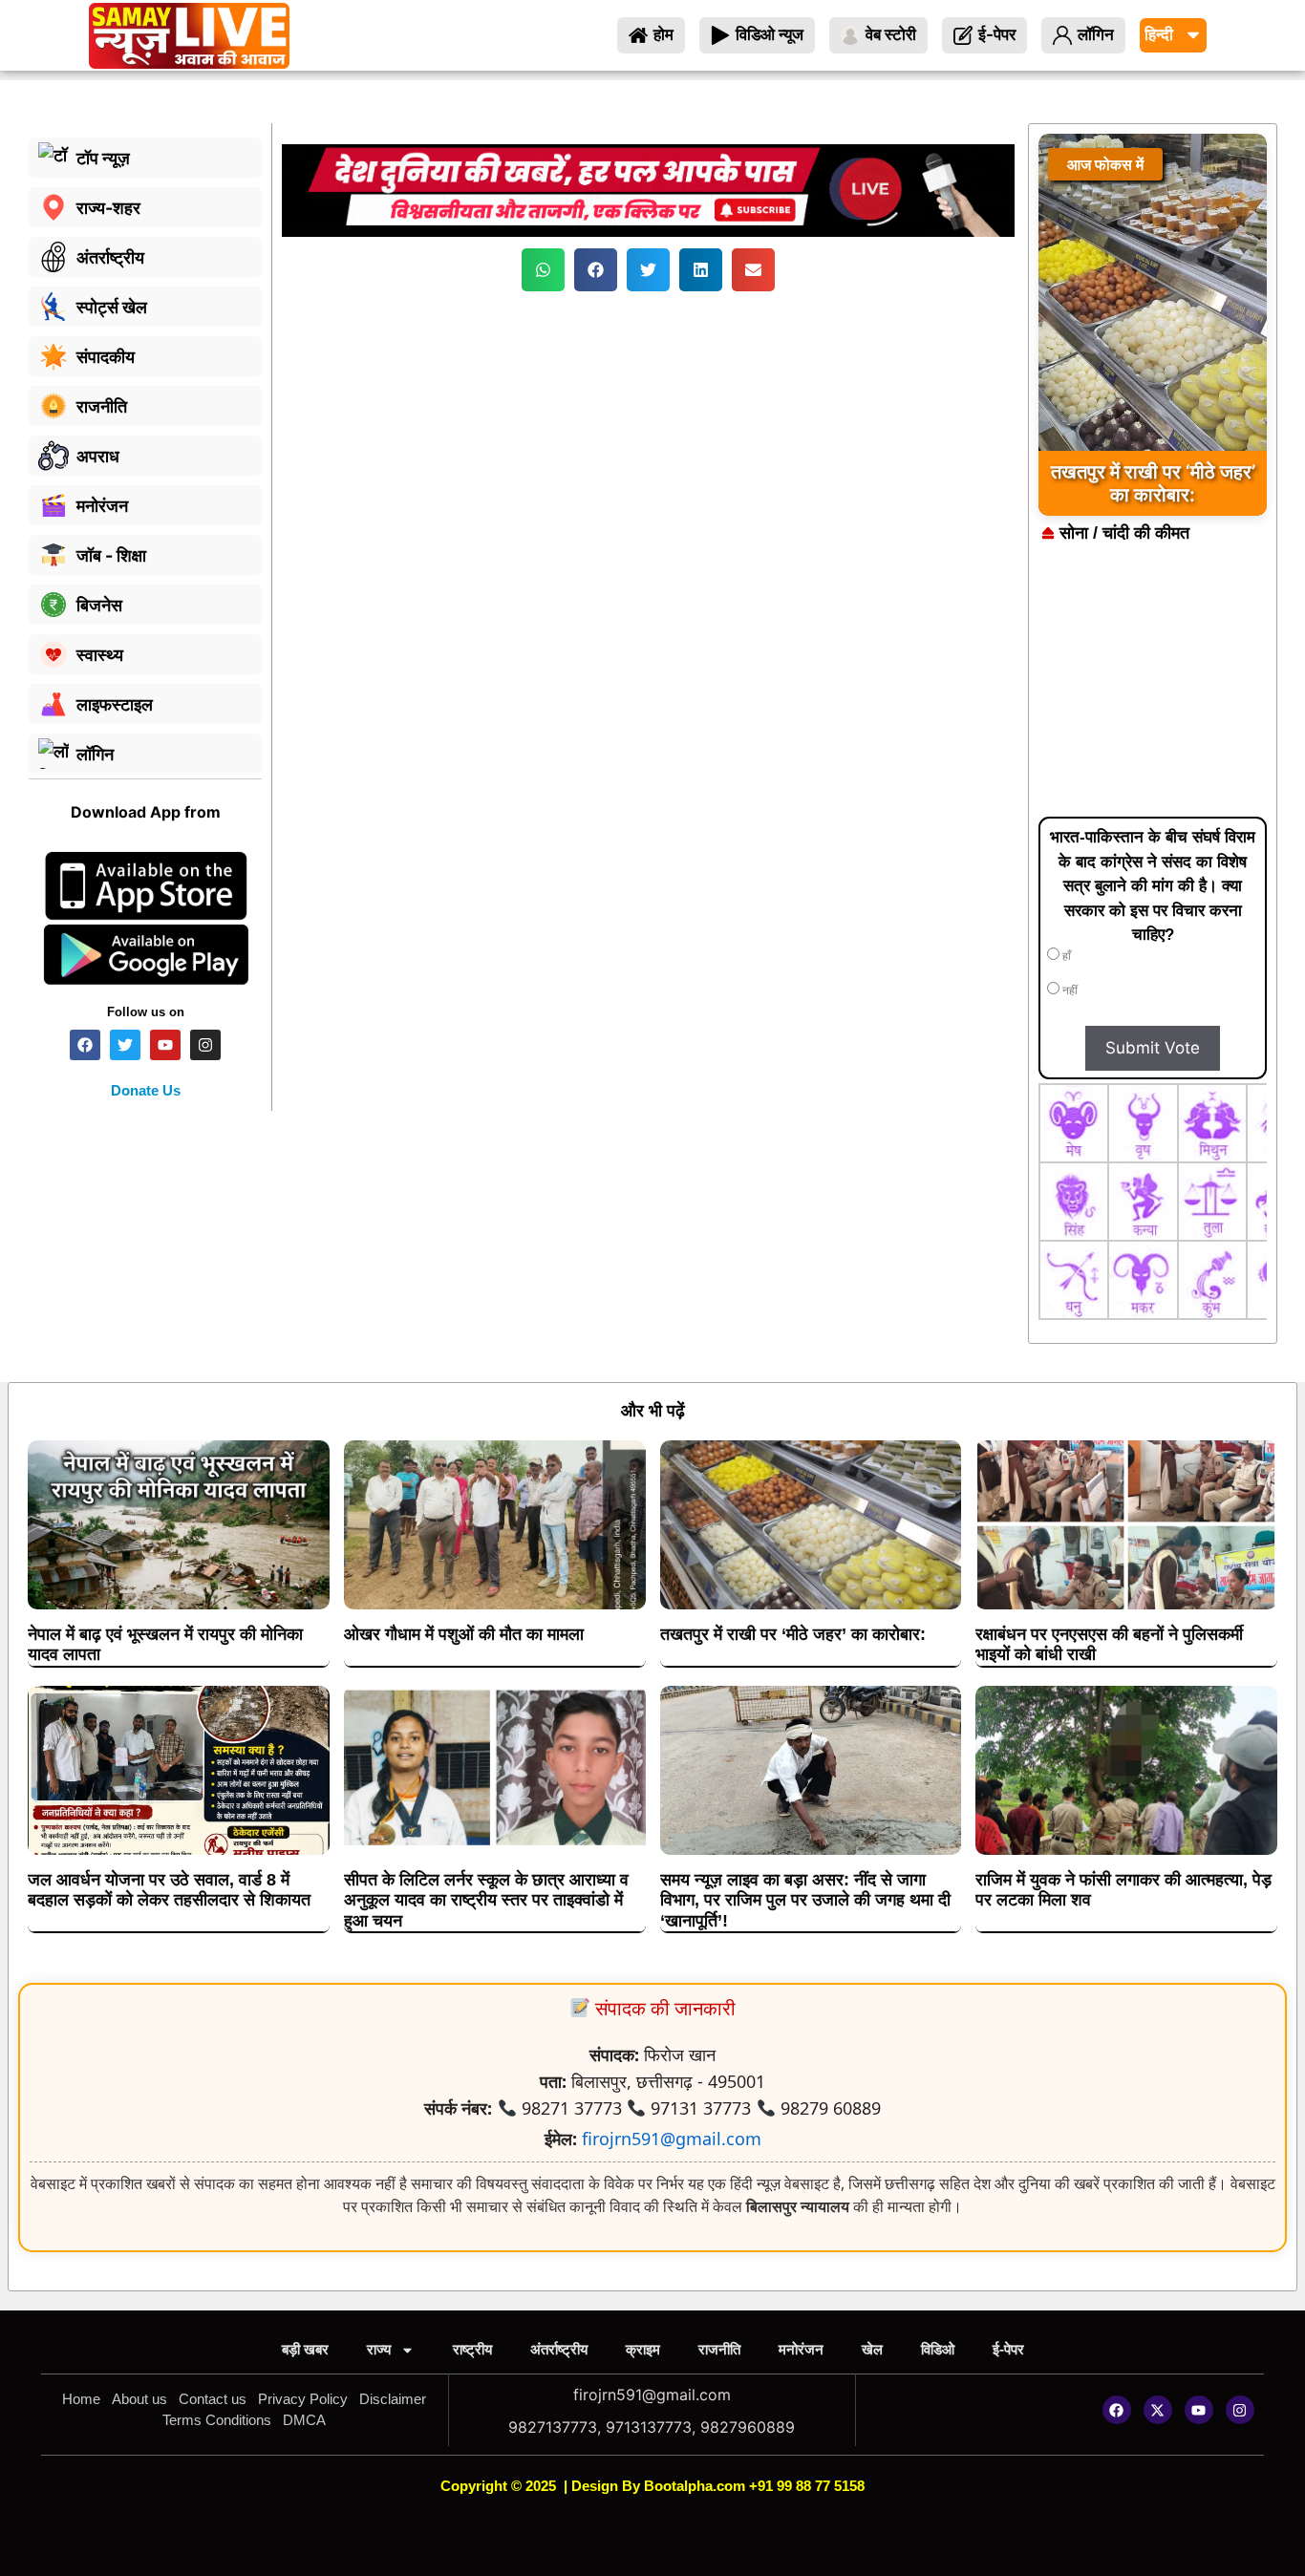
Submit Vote (1153, 1048)
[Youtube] (1199, 2410)
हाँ (1065, 956)
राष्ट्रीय (472, 2349)
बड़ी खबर (305, 2349)
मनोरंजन (801, 2349)
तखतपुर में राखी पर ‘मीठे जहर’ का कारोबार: (793, 1634)
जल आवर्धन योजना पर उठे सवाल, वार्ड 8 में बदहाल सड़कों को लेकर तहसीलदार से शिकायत (169, 1890)
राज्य (379, 2349)
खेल (872, 2349)
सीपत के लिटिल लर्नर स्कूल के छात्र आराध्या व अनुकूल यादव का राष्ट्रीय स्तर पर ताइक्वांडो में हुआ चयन (486, 1900)
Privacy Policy (303, 2399)
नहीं (1069, 990)
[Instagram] (1240, 2410)
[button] (543, 270)
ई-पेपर (1008, 2349)
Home (81, 2399)
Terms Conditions (217, 2420)
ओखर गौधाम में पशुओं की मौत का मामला (464, 1634)
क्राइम (643, 2349)
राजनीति (719, 2349)
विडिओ (938, 2349)
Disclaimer (393, 2399)
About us (139, 2399)
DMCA (304, 2420)
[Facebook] (1117, 2410)
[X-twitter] (1158, 2410)
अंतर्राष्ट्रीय (559, 2349)
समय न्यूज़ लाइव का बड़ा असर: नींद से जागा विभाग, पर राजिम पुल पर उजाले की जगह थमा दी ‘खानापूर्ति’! (805, 1900)
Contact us (213, 2399)
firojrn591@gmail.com (672, 2139)
